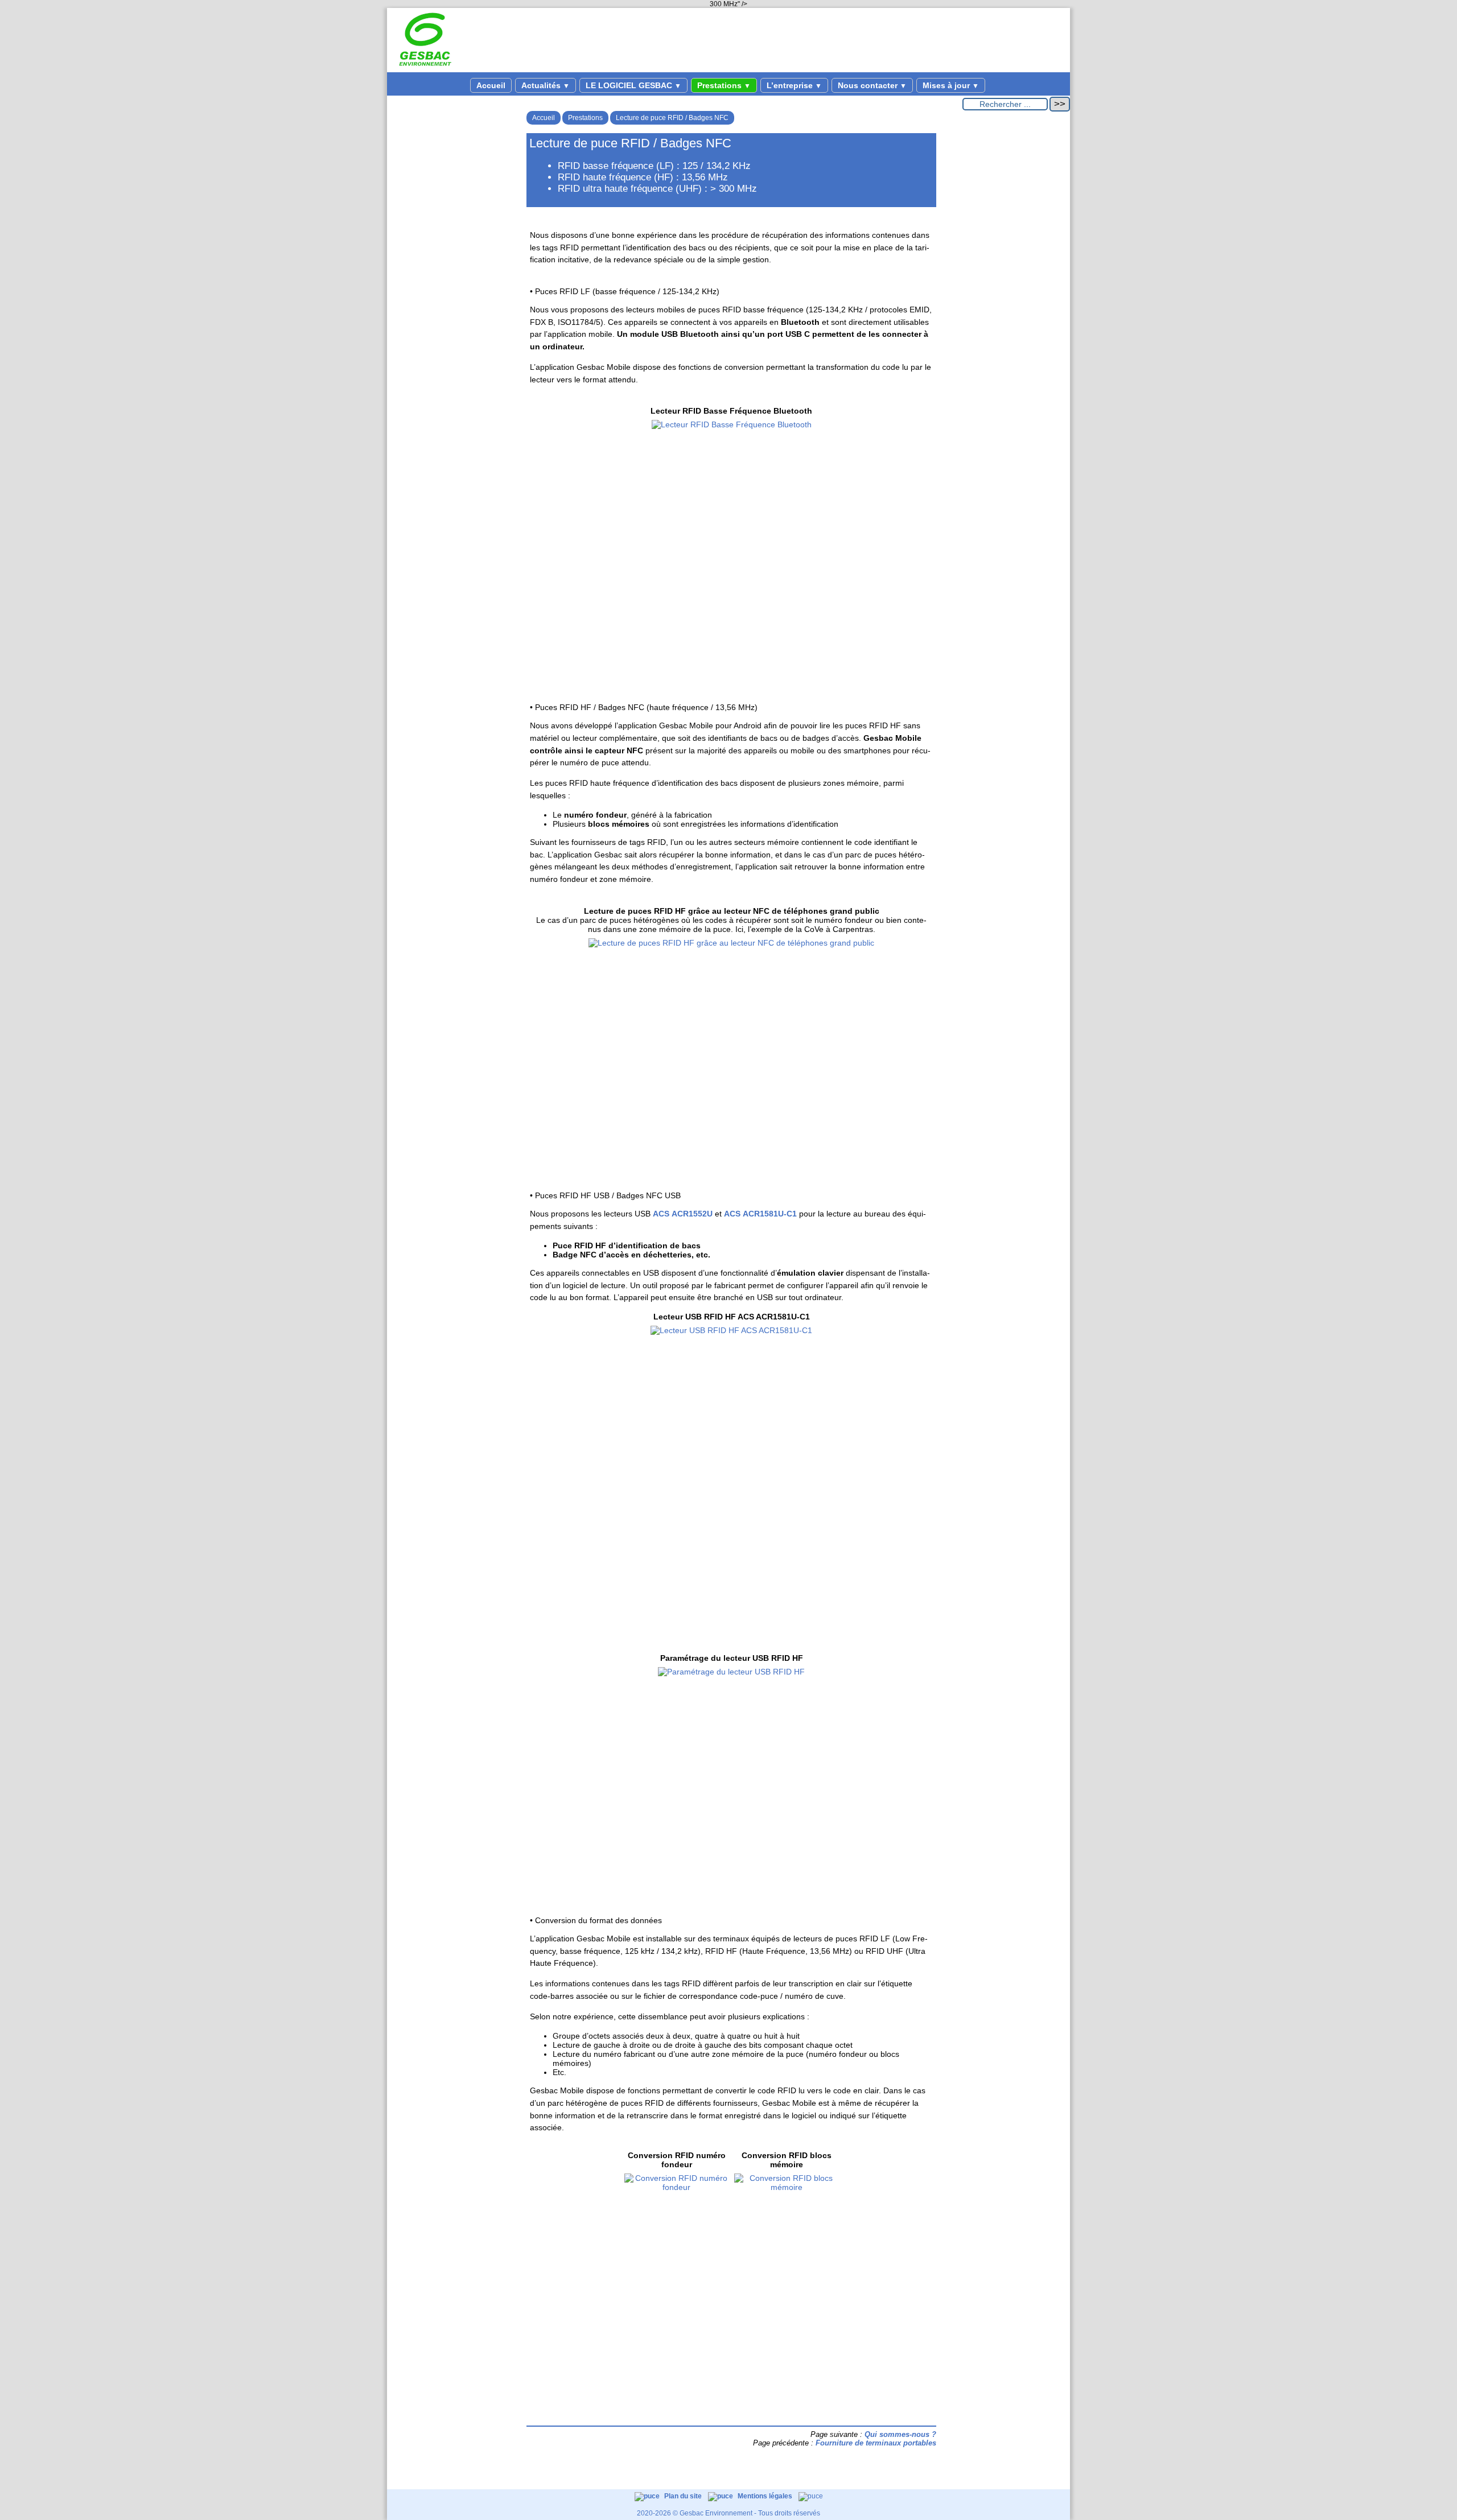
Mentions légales (766, 2496)
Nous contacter (872, 85)
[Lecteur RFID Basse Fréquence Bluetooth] (731, 424)
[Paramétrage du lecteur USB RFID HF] (731, 1672)
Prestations (724, 85)
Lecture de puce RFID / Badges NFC (672, 118)
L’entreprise (794, 85)
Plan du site (684, 2496)
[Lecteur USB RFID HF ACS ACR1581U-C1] (731, 1330)
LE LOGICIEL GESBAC (633, 85)
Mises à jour (951, 85)
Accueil (491, 85)
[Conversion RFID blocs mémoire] (786, 2262)
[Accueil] (426, 68)
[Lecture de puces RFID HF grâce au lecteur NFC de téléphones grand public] (731, 943)
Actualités (546, 85)
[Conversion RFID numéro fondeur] (676, 2262)
